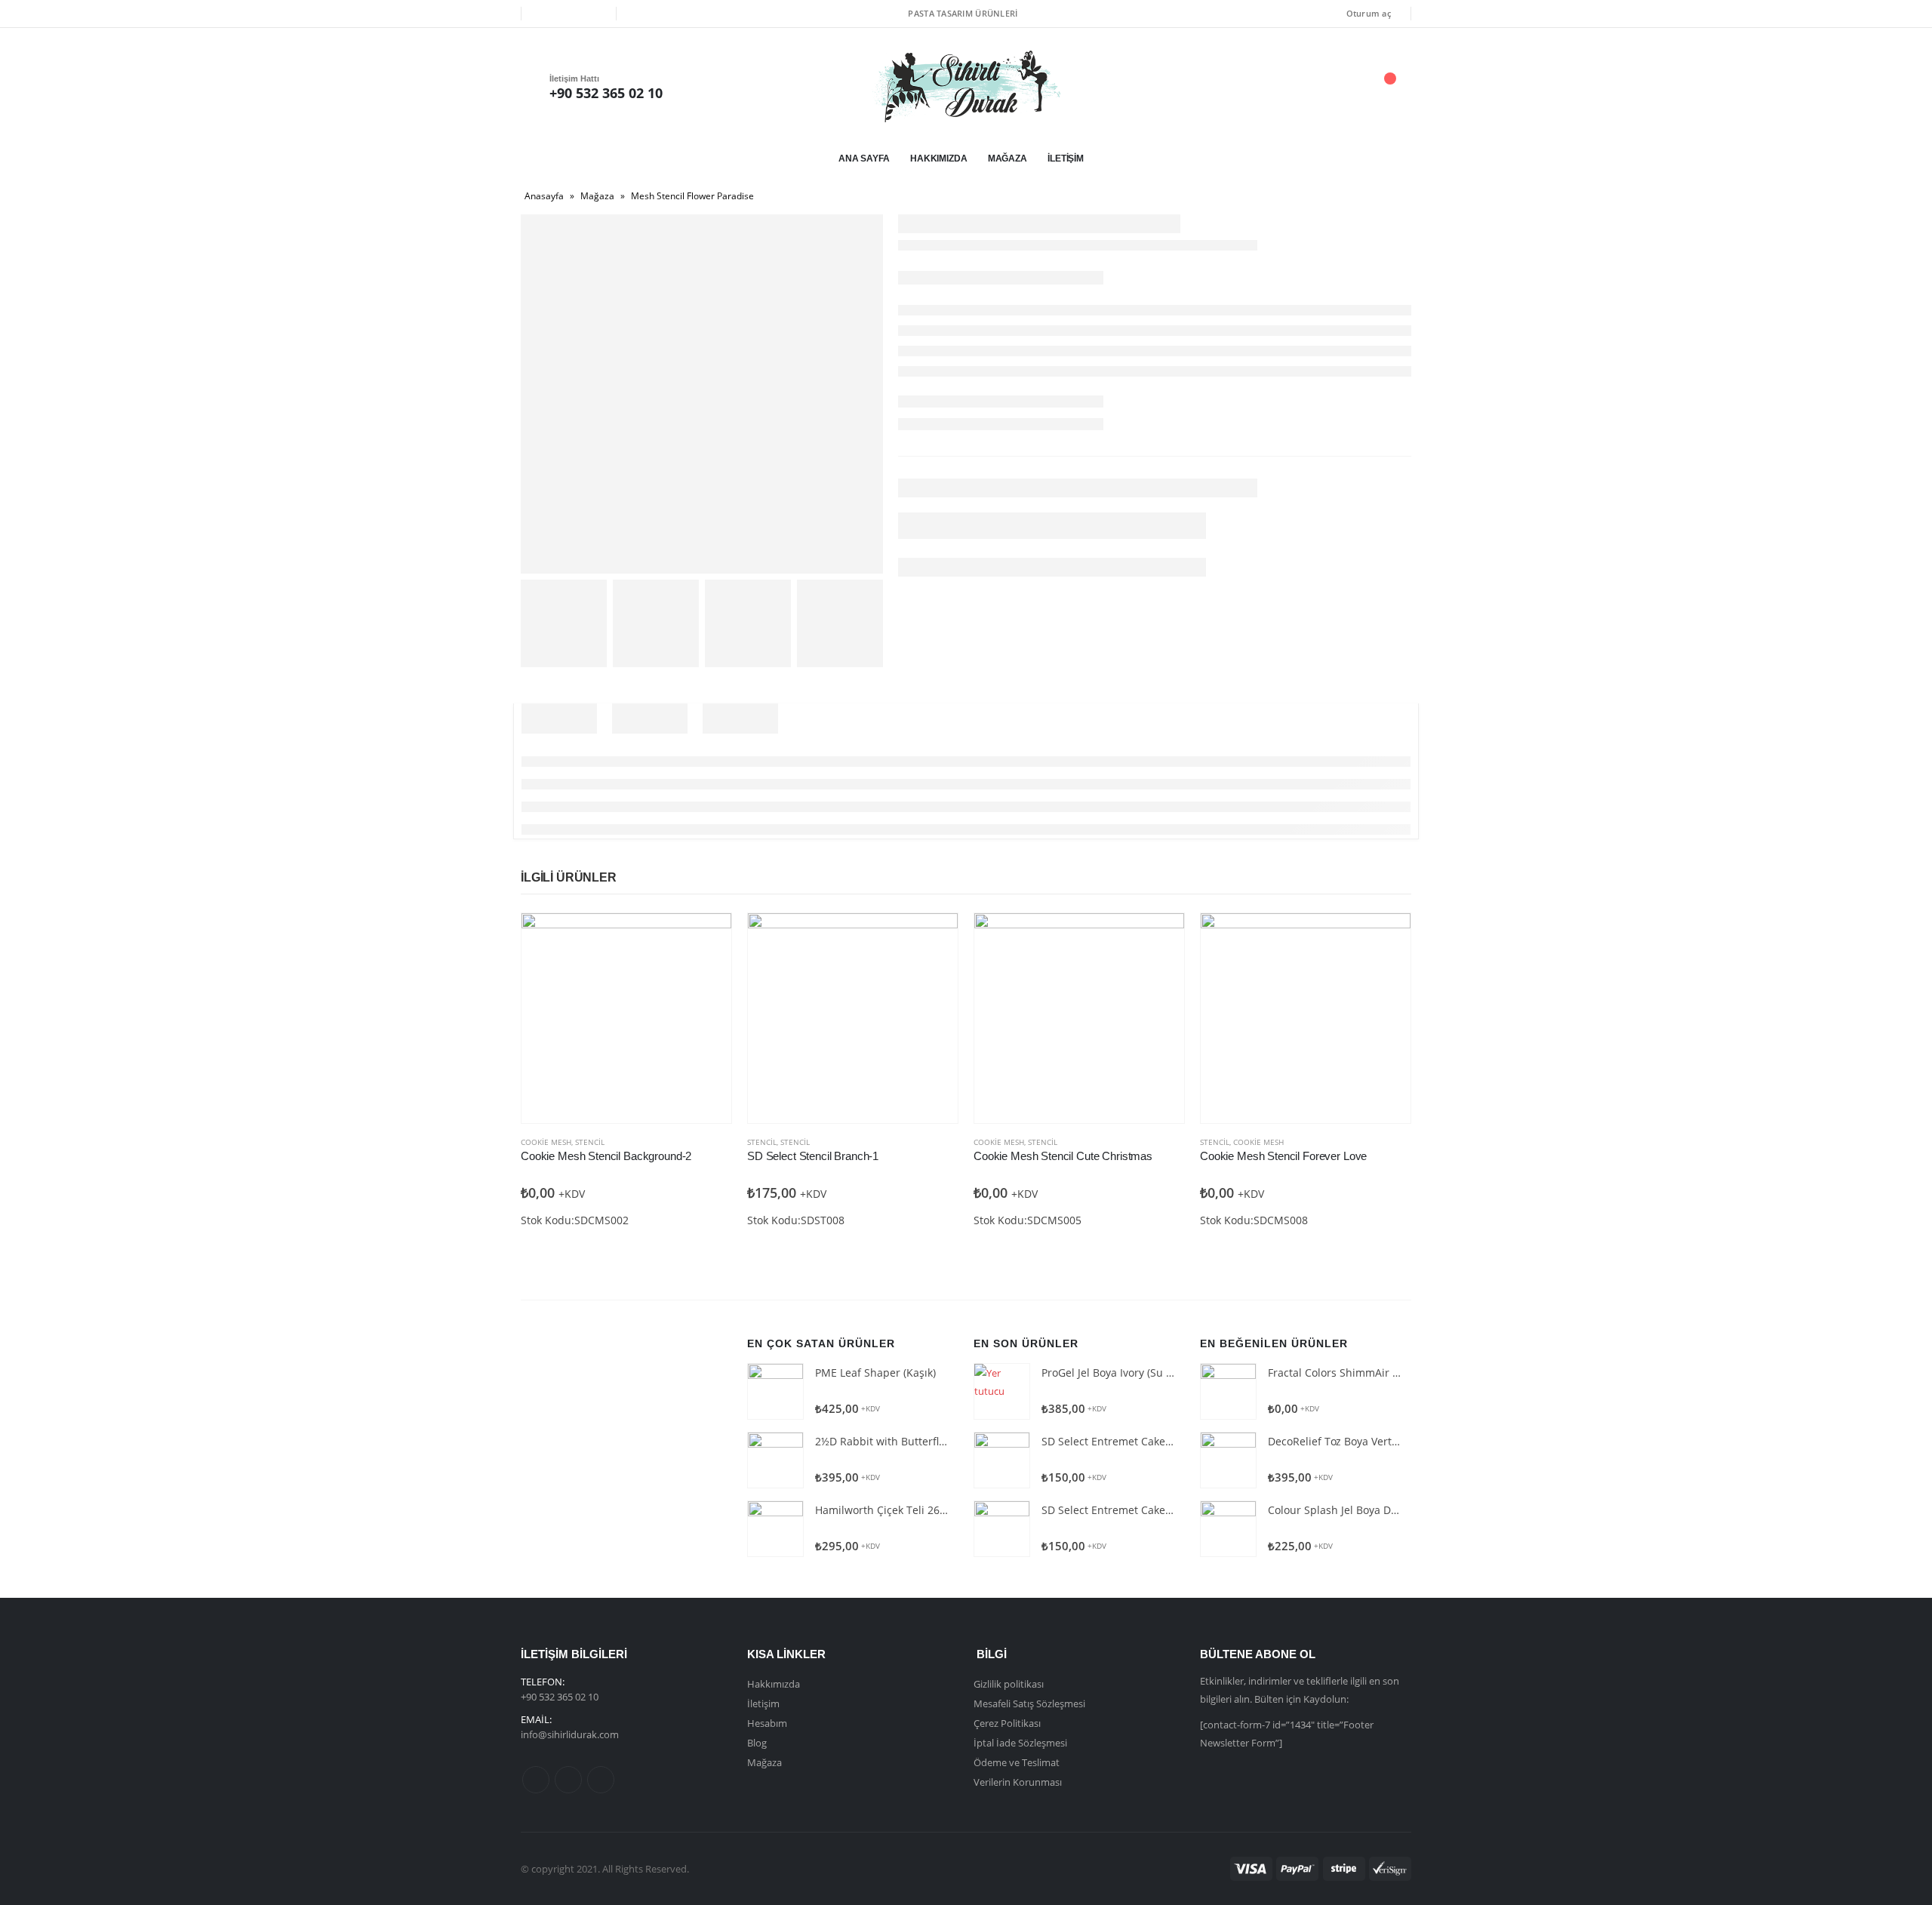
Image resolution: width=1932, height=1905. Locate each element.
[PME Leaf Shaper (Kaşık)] (775, 1391)
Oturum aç (1369, 13)
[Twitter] (568, 14)
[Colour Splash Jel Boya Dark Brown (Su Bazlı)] (1228, 1529)
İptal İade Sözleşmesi (1020, 1743)
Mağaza (1008, 158)
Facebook (536, 1780)
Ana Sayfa (864, 158)
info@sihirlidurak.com (570, 1734)
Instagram (601, 1780)
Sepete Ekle (706, 938)
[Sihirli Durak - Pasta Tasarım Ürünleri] (966, 86)
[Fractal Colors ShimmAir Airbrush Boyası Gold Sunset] (1228, 1391)
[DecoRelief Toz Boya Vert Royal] (1228, 1460)
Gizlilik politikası (1009, 1684)
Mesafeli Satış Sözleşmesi (1029, 1703)
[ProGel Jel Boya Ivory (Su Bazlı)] (1002, 1391)
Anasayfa (544, 196)
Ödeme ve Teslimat (1017, 1762)
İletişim (1066, 158)
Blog (757, 1743)
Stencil (590, 1142)
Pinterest (568, 1780)
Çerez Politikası (1007, 1723)
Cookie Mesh (546, 1142)
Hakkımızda (939, 158)
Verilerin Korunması (1018, 1782)
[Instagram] (594, 14)
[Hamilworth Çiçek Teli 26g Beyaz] (775, 1529)
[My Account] (1305, 86)
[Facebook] (543, 14)
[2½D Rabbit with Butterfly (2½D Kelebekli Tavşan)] (775, 1460)
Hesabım (767, 1723)
